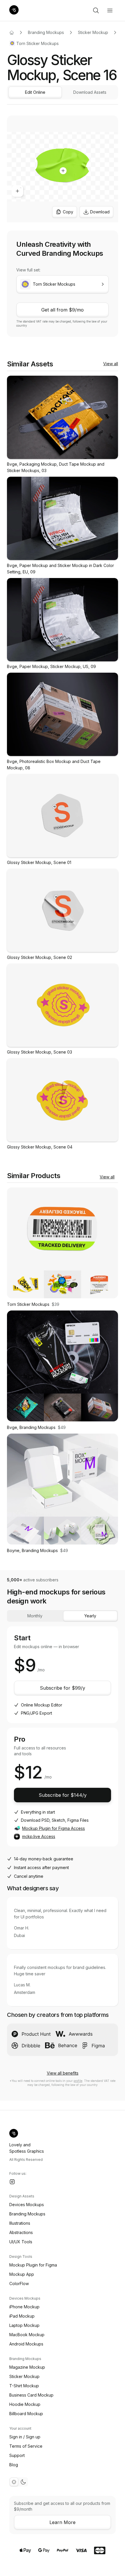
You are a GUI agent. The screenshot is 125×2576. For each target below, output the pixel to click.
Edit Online (35, 92)
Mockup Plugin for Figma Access (53, 1828)
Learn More (63, 2522)
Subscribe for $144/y (63, 1795)
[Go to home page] (12, 33)
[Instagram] (12, 2182)
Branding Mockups (46, 32)
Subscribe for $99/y (63, 1688)
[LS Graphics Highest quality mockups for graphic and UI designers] (14, 10)
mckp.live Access (39, 1836)
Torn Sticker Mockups (37, 43)
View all (111, 364)
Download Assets (90, 92)
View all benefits (63, 2073)
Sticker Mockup (93, 32)
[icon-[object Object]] (96, 10)
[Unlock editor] (63, 170)
